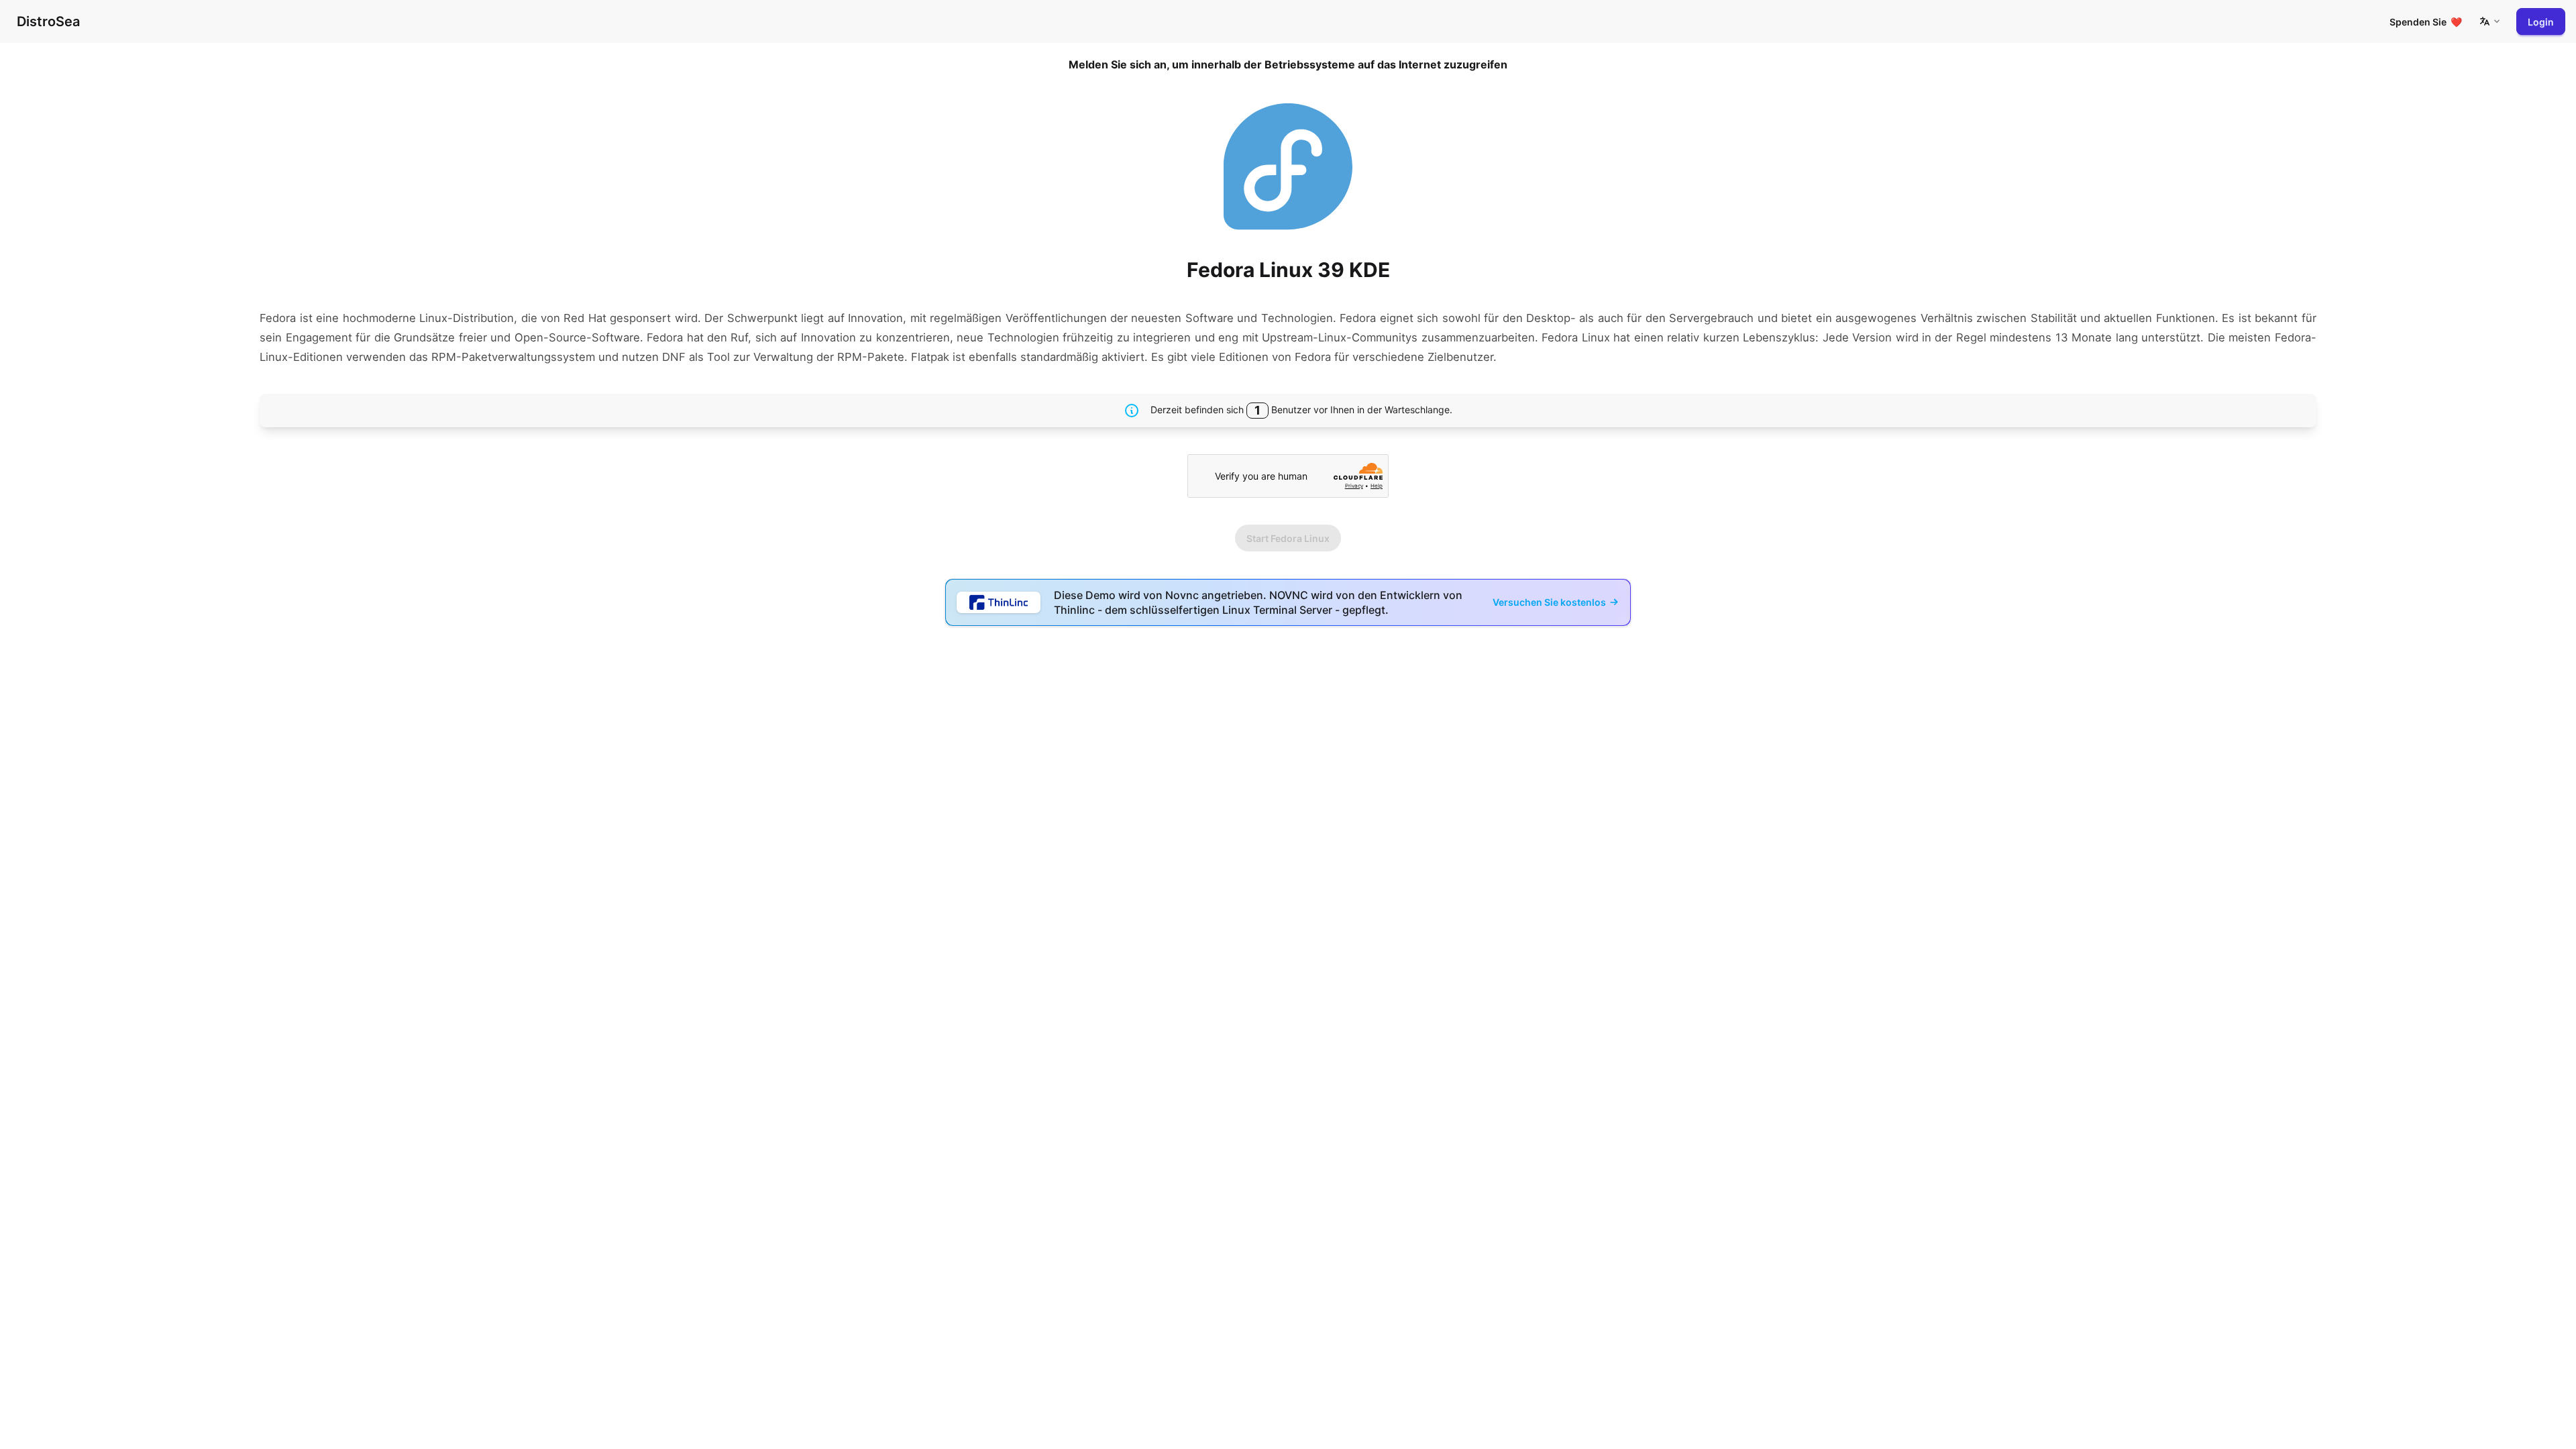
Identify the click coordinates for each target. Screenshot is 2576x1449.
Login (2541, 22)
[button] (2489, 21)
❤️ (2426, 22)
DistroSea (48, 21)
